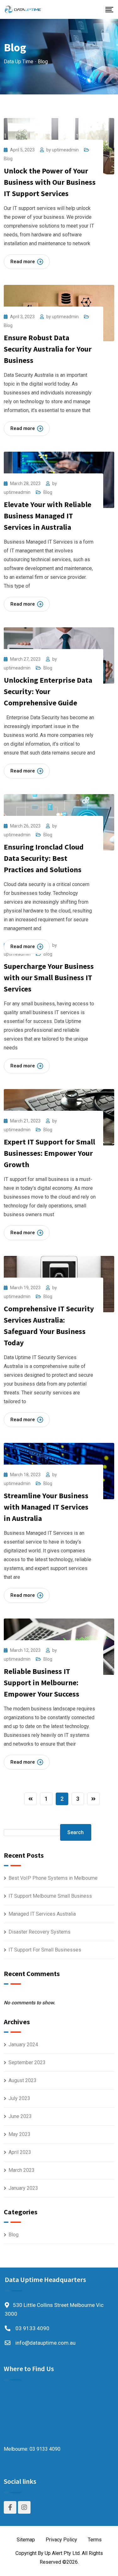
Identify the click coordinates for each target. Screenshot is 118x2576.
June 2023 (20, 2116)
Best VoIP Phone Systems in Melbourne (53, 1878)
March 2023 (22, 2170)
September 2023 (27, 2062)
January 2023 (23, 2188)
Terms (95, 2540)
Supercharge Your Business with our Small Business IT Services (49, 977)
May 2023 (20, 2134)
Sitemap (26, 2540)
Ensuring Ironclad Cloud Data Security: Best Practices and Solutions (44, 858)
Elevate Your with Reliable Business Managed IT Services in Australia (48, 516)
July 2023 (19, 2098)
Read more (23, 262)
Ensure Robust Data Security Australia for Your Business (48, 349)
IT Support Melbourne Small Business (50, 1896)
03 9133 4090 (32, 2328)
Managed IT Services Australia (42, 1914)
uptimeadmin (65, 150)
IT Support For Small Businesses (45, 1950)
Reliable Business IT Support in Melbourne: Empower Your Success (42, 1683)
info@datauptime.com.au (45, 2343)
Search (76, 1832)
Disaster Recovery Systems (39, 1932)
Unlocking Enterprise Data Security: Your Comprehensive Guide (48, 691)
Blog (8, 159)
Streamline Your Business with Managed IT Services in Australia (46, 1507)
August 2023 (22, 2080)
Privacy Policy (61, 2540)
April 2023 (20, 2152)
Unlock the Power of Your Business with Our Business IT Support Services (50, 182)
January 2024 (23, 2045)
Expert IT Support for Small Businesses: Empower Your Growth (49, 1153)
